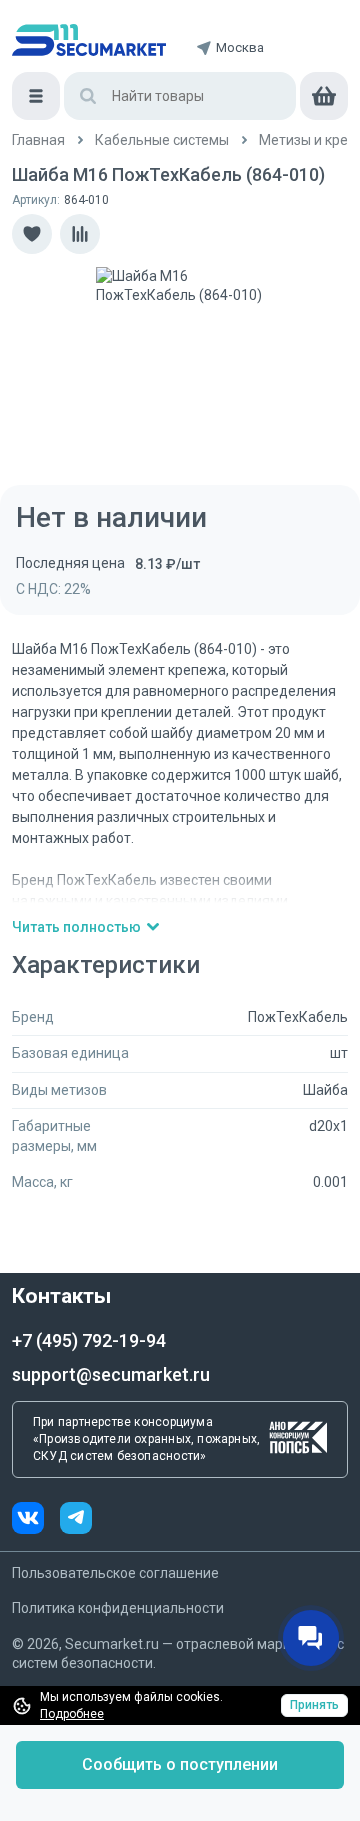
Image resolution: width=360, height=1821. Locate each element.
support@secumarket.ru (111, 1374)
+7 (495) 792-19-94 (89, 1340)
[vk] (36, 1520)
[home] (89, 40)
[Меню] (36, 96)
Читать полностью (76, 927)
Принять (314, 1705)
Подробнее (72, 1714)
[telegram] (76, 1520)
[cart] (324, 96)
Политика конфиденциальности (118, 1608)
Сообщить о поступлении (180, 1764)
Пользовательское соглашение (115, 1573)
